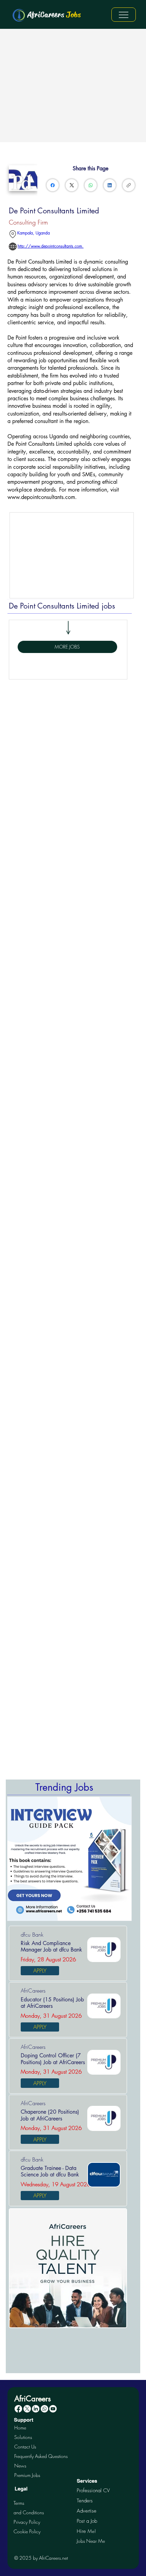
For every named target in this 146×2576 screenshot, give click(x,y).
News (20, 2466)
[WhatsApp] (91, 185)
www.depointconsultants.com (41, 497)
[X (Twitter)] (72, 185)
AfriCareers (54, 15)
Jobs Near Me (91, 2541)
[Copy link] (129, 185)
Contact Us (25, 2447)
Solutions (23, 2437)
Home (20, 2428)
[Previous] (16, 1859)
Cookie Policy (27, 2531)
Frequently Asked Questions (41, 2456)
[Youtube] (53, 2409)
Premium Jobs (27, 2475)
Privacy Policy (27, 2522)
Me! (86, 2531)
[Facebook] (53, 185)
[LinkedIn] (110, 185)
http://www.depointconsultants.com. (51, 246)
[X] (27, 2409)
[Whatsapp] (44, 2409)
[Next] (124, 1859)
